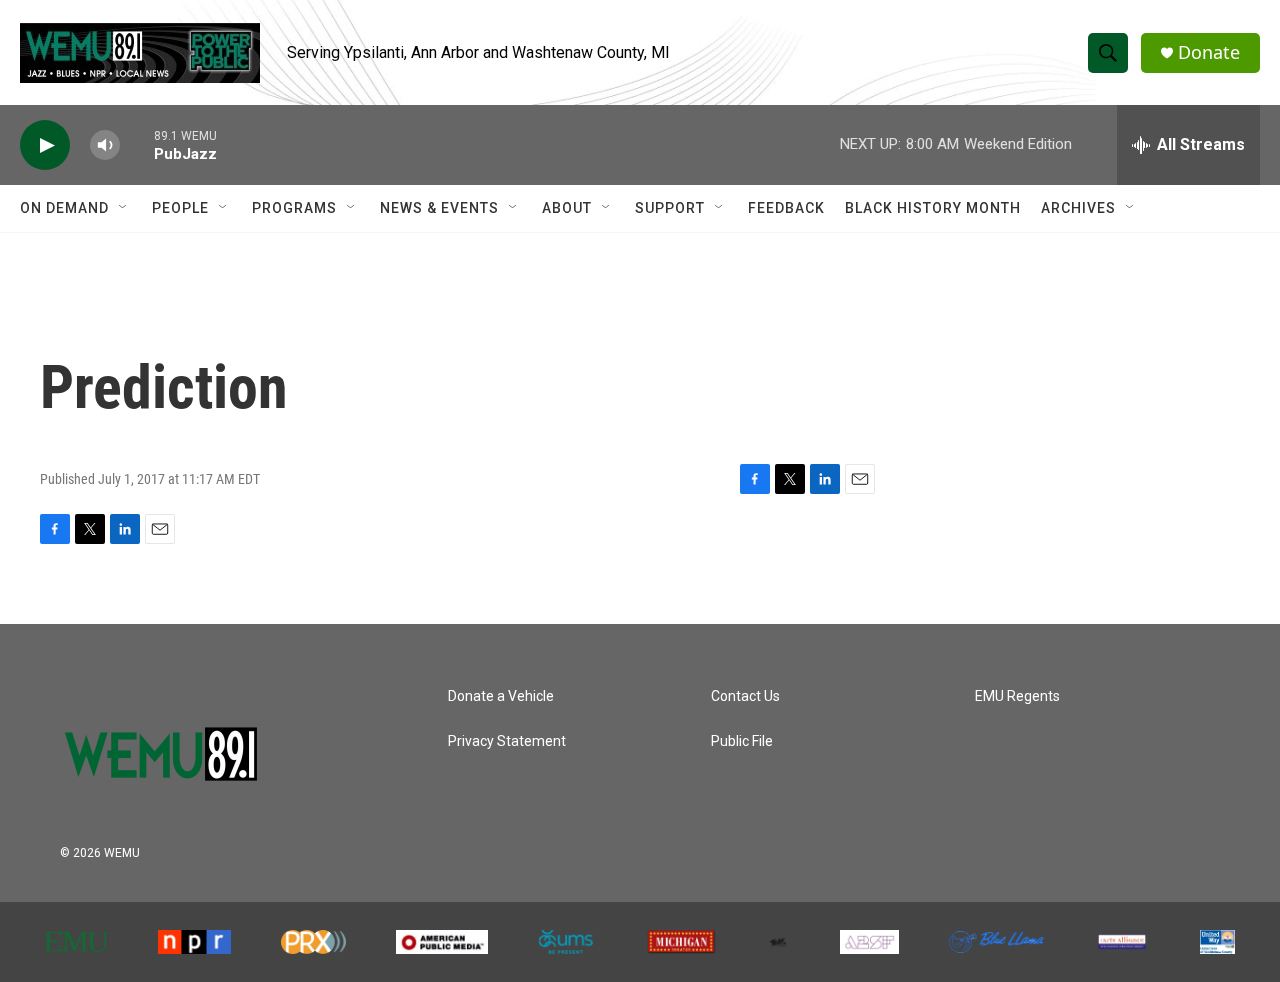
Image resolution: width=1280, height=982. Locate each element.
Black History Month (933, 208)
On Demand (64, 208)
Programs (294, 208)
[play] (45, 145)
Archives (1078, 208)
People (180, 208)
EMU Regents (1017, 696)
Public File (742, 741)
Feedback (786, 208)
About (567, 208)
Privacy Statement (507, 741)
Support (670, 208)
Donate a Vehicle (501, 696)
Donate (1209, 52)
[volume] (105, 145)
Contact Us (745, 696)
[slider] (137, 144)
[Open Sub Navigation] (124, 208)
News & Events (439, 208)
